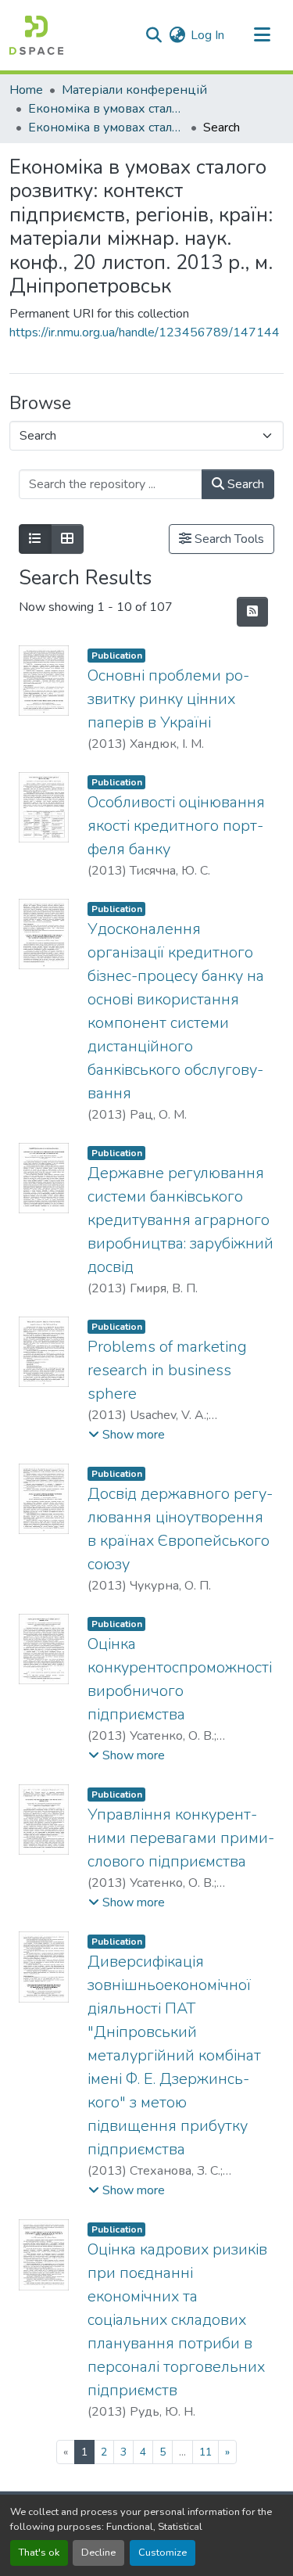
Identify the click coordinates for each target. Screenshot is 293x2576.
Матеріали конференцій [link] (134, 90)
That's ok (39, 2553)
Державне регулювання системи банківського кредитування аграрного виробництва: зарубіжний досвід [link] (180, 1220)
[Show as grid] (67, 539)
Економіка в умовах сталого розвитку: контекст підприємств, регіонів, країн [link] (106, 109)
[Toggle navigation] (262, 35)
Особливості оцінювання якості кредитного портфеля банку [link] (176, 826)
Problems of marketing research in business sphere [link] (167, 1370)
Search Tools (228, 539)
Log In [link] (207, 35)
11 (205, 2452)
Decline (98, 2553)
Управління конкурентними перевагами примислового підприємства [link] (181, 1838)
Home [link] (26, 90)
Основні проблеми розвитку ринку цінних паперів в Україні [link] (168, 699)
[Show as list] (35, 539)
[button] (36, 35)
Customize (163, 2553)
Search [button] (244, 484)
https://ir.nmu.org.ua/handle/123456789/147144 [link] (145, 332)
